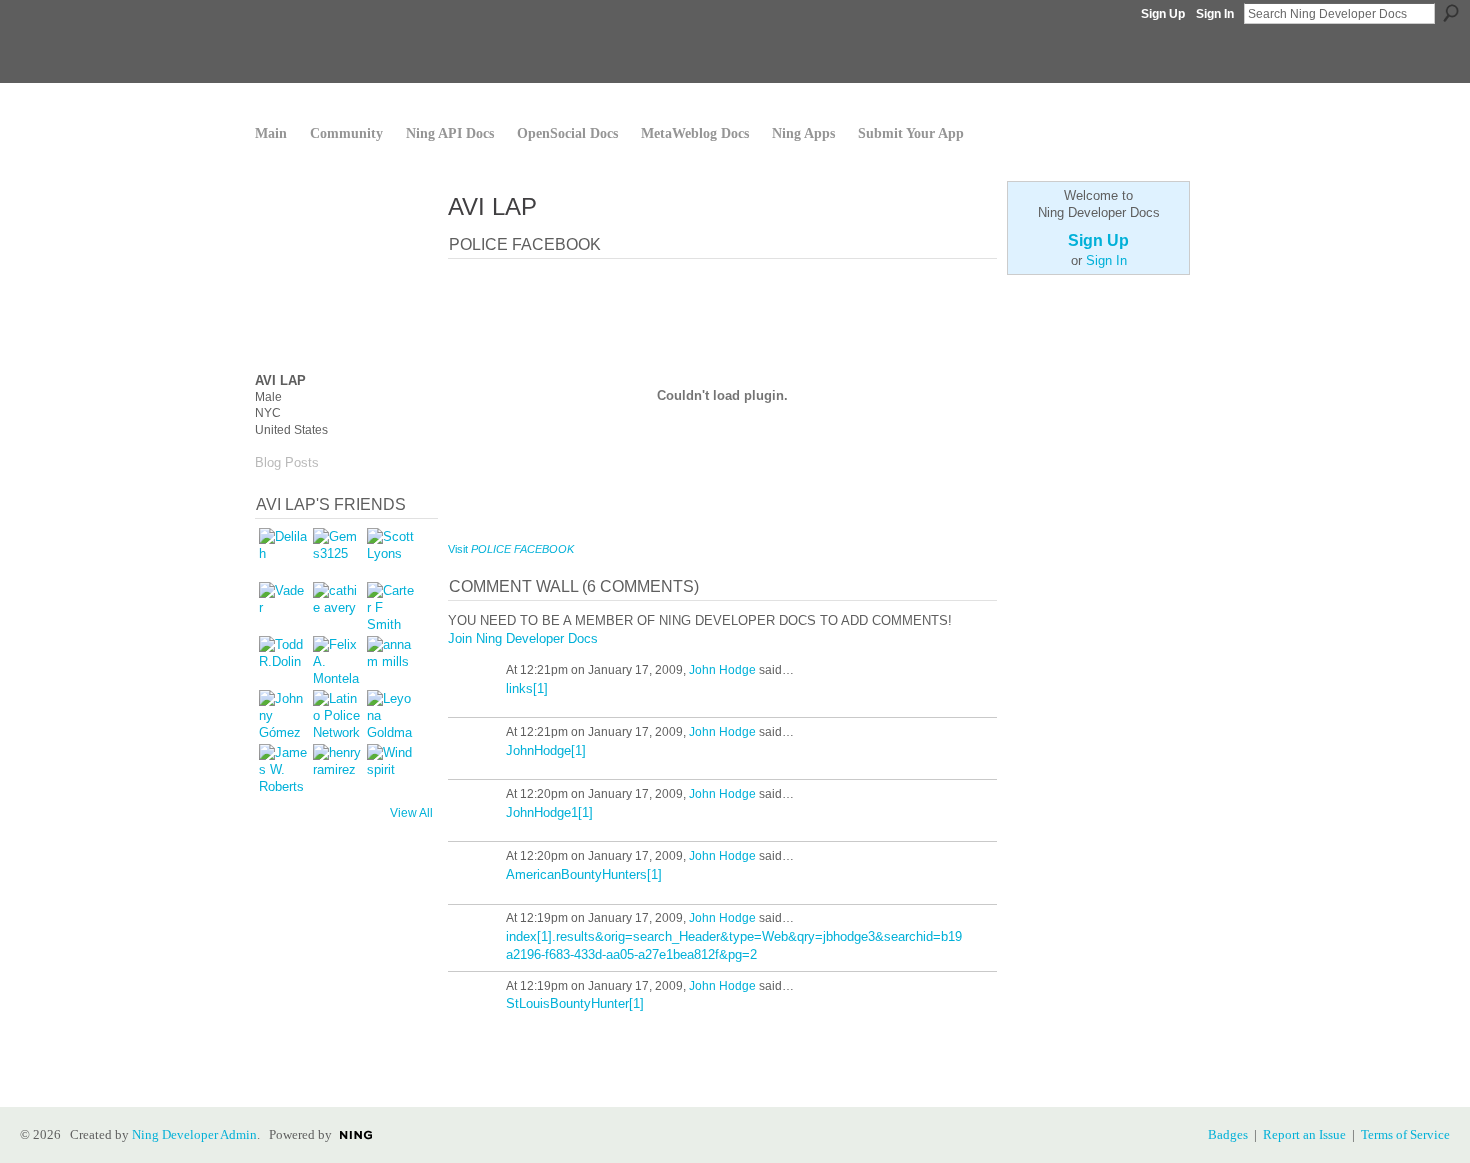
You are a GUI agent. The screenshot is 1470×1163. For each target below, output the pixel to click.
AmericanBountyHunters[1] (584, 874)
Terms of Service (1405, 1134)
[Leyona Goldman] (391, 714)
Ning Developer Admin (194, 1134)
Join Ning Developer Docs (523, 638)
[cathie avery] (337, 606)
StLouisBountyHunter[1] (575, 1003)
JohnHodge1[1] (549, 812)
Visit (511, 549)
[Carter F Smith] (391, 606)
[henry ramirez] (337, 768)
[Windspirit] (391, 768)
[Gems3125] (337, 552)
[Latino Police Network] (337, 714)
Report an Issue (1304, 1134)
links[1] (527, 688)
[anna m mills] (391, 660)
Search (1451, 13)
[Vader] (283, 606)
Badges (1228, 1134)
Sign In (1215, 14)
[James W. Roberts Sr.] (283, 768)
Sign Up (1163, 14)
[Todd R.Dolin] (283, 660)
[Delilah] (283, 552)
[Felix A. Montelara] (337, 660)
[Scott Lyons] (391, 552)
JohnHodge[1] (546, 750)
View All (411, 813)
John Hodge (722, 670)
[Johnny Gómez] (283, 714)
